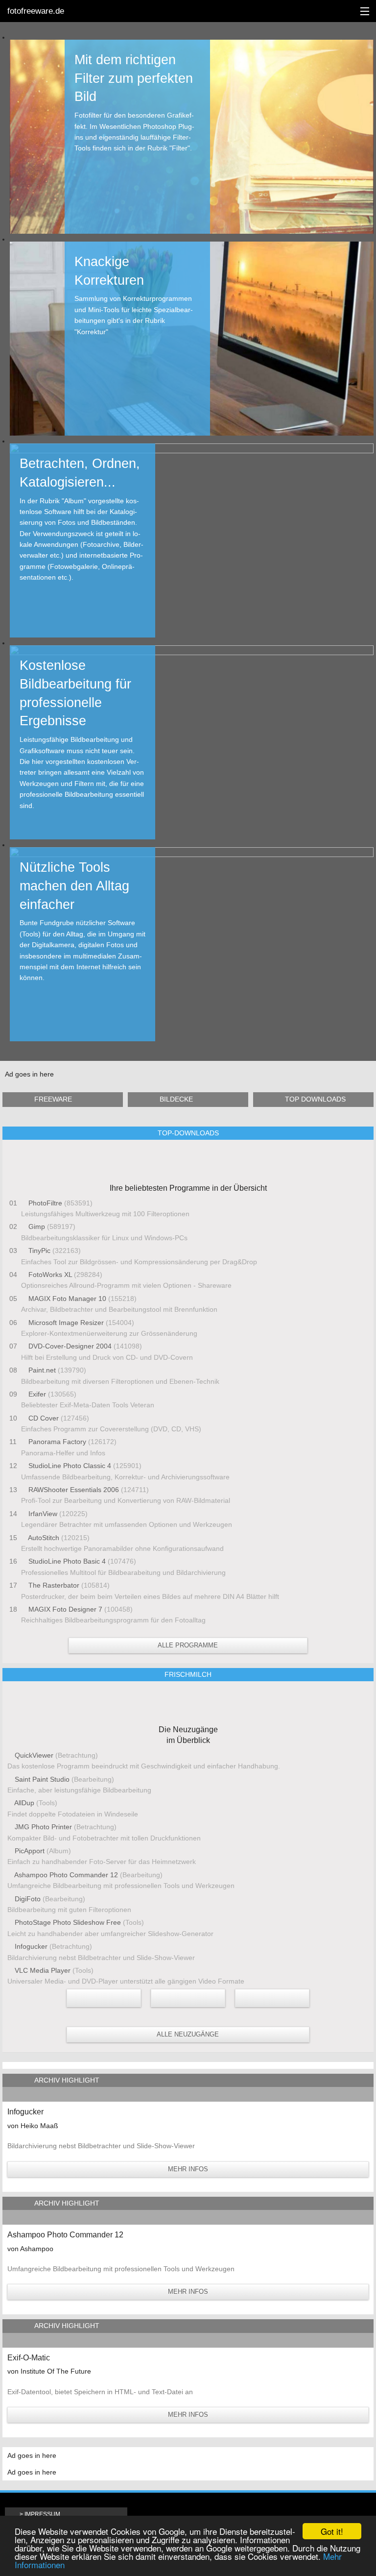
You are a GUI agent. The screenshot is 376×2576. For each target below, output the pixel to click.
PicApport (30, 1851)
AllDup (24, 1803)
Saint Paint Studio (42, 1779)
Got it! (332, 2531)
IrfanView (43, 1514)
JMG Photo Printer (43, 1827)
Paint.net (42, 1370)
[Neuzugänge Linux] (188, 1998)
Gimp (37, 1227)
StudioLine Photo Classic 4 (70, 1466)
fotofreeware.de (36, 11)
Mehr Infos (188, 2169)
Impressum (42, 2514)
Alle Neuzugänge (188, 2034)
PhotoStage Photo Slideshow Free (68, 1922)
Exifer (37, 1394)
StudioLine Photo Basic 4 (67, 1561)
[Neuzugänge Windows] (272, 1998)
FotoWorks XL (50, 1275)
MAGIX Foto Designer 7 (65, 1609)
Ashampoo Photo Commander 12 (66, 1875)
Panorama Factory (57, 1442)
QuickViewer (34, 1755)
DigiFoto (28, 1899)
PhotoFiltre (45, 1203)
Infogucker (31, 1946)
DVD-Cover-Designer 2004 (70, 1346)
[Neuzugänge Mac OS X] (104, 1998)
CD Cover (44, 1418)
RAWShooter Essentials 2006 (74, 1490)
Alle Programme (188, 1645)
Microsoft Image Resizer (66, 1323)
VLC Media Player (43, 1970)
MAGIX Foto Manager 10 (67, 1299)
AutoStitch (44, 1538)
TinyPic (39, 1251)
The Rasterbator (54, 1585)
